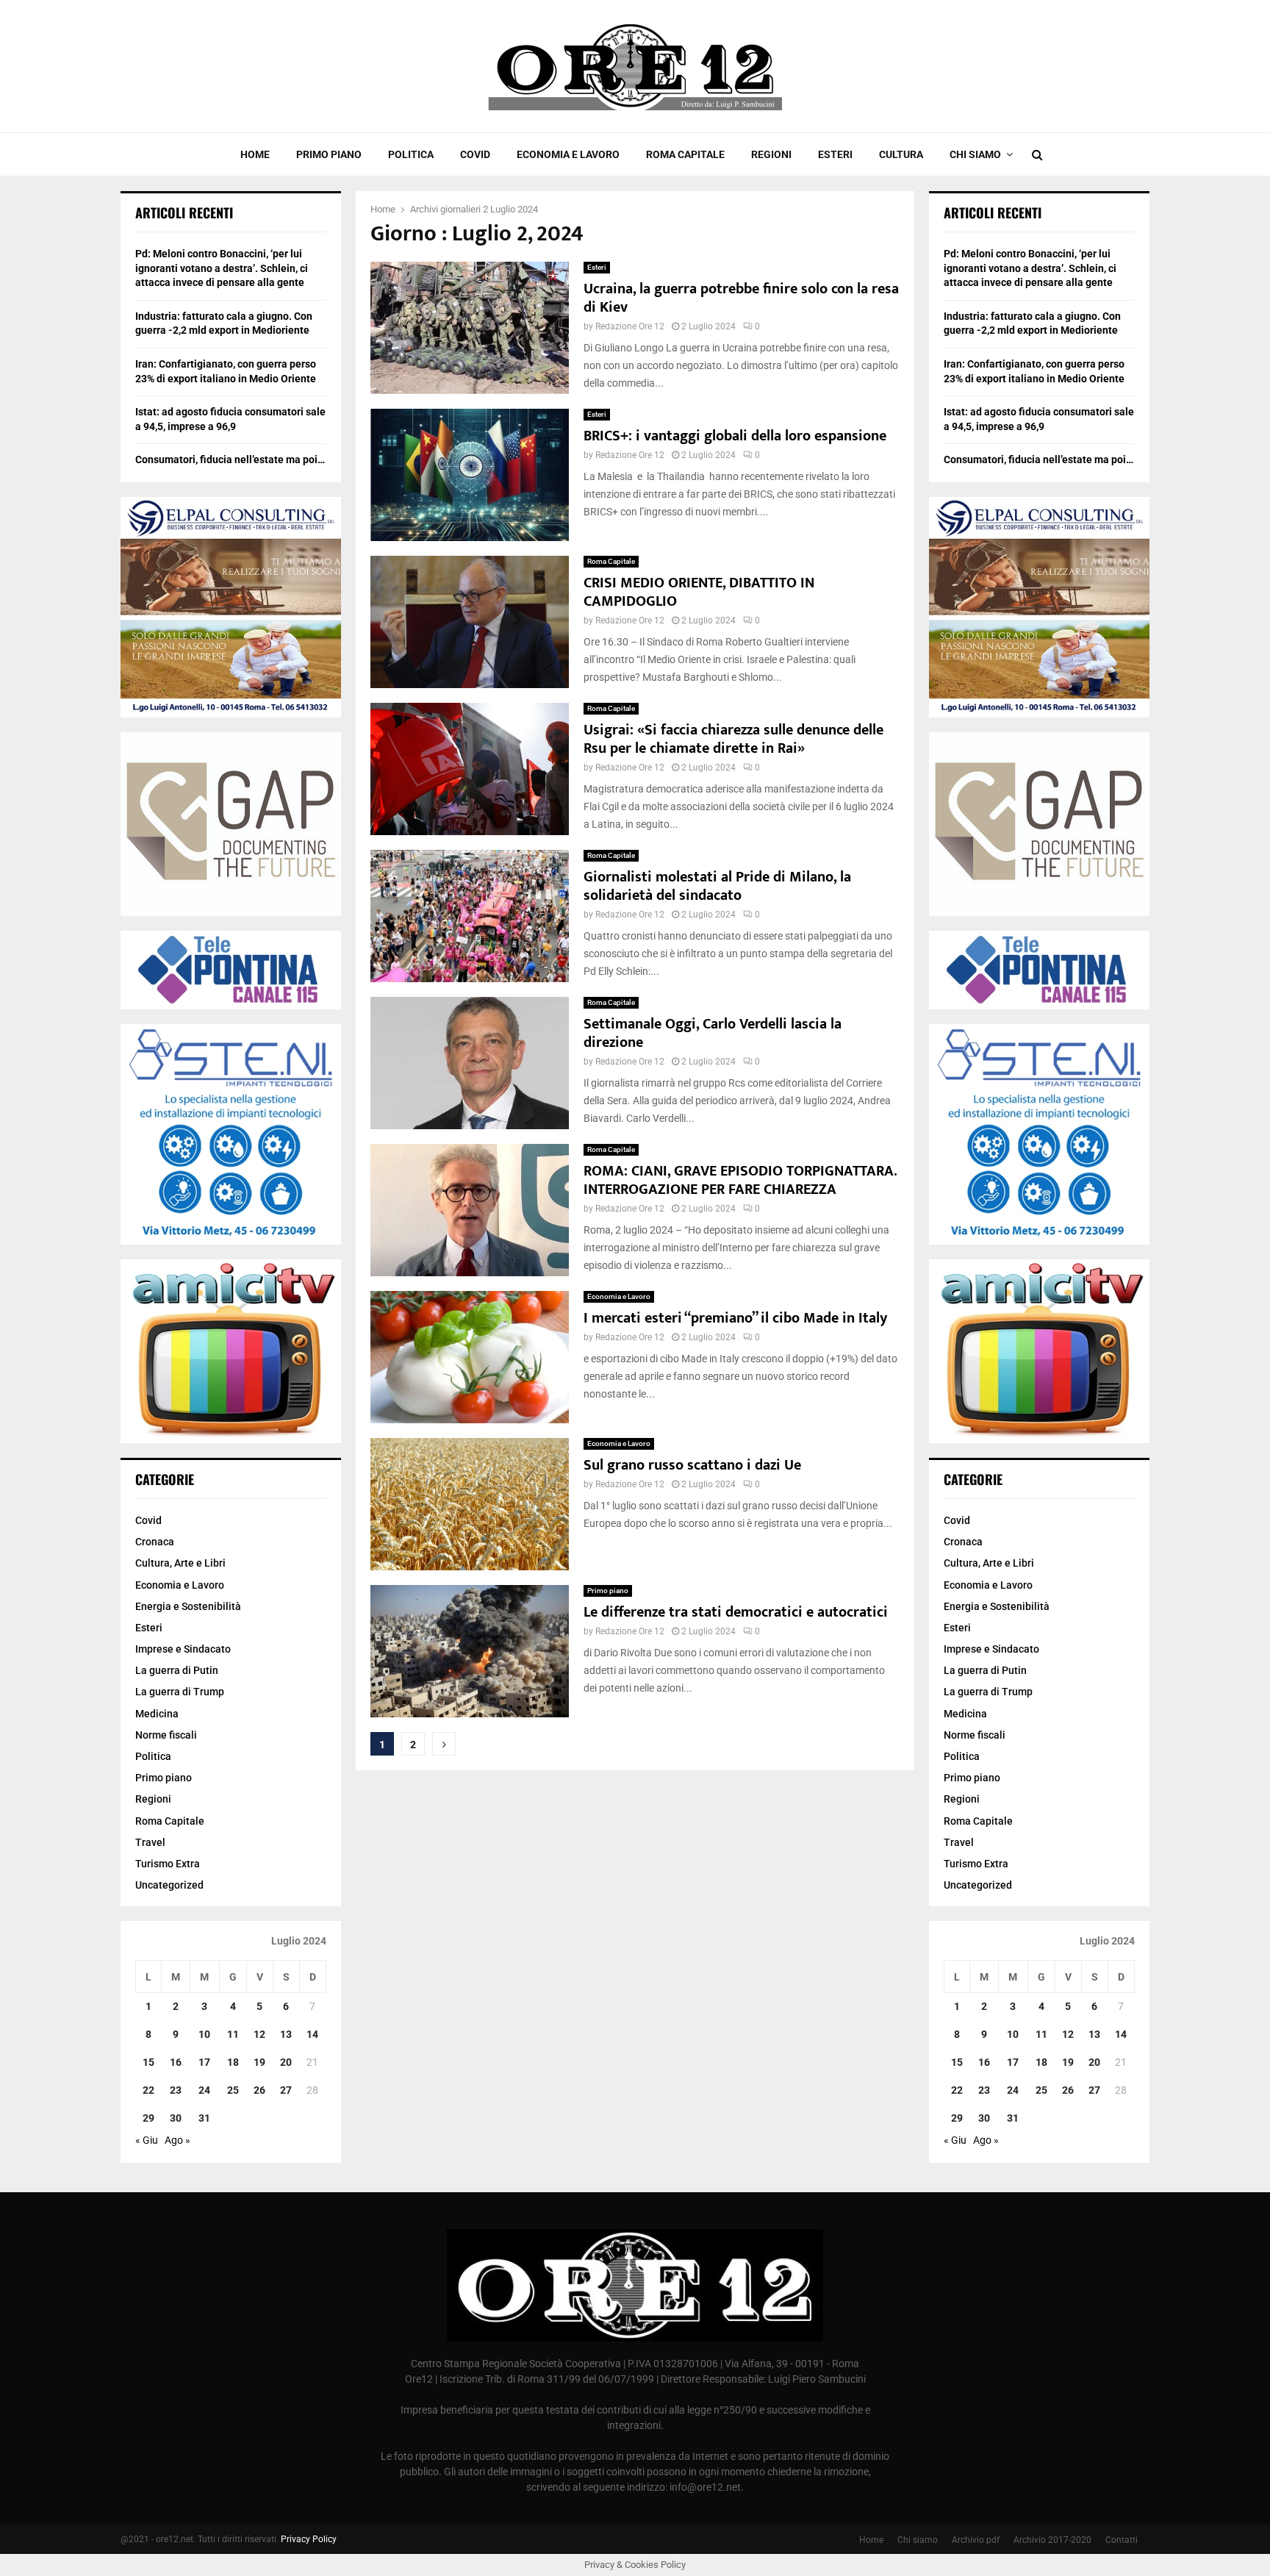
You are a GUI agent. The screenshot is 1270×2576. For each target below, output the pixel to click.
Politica (411, 154)
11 (233, 2034)
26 (259, 2090)
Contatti (1122, 2540)
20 (286, 2062)
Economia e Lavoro (568, 154)
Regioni (771, 154)
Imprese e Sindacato (183, 1649)
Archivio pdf (976, 2540)
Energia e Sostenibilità (188, 1606)
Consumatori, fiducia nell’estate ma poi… (230, 459)
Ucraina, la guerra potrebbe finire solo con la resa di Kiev (741, 298)
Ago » (177, 2140)
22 (148, 2090)
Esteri (835, 154)
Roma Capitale (685, 154)
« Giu (147, 2140)
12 (259, 2034)
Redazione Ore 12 (630, 326)
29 (148, 2118)
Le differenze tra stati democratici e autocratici (736, 1612)
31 (204, 2118)
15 (148, 2062)
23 (176, 2090)
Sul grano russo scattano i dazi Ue (692, 1465)
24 (204, 2090)
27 (286, 2090)
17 (204, 2062)
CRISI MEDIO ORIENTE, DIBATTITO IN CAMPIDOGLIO (699, 592)
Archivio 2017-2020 (1052, 2540)
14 (312, 2034)
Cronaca (155, 1542)
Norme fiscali (166, 1735)
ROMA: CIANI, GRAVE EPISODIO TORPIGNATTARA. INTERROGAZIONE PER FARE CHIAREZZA (740, 1180)
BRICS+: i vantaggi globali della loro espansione (735, 436)
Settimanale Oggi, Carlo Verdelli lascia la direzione (713, 1033)
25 (233, 2090)
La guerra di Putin (177, 1670)
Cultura (901, 154)
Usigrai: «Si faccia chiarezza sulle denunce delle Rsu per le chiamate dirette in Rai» (733, 739)
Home (255, 154)
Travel (150, 1842)
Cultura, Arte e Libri (180, 1563)
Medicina (157, 1714)
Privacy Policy (309, 2539)
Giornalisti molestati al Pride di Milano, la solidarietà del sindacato (717, 886)
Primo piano (329, 154)
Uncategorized (169, 1885)
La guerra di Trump (180, 1692)
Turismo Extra (168, 1864)
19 (259, 2062)
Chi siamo (975, 154)
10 (204, 2034)
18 (233, 2062)
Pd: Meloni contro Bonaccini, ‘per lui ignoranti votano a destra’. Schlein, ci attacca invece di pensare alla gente (222, 268)
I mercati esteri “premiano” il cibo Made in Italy (735, 1318)
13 (286, 2034)
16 (176, 2062)
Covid (475, 154)
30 (176, 2118)
